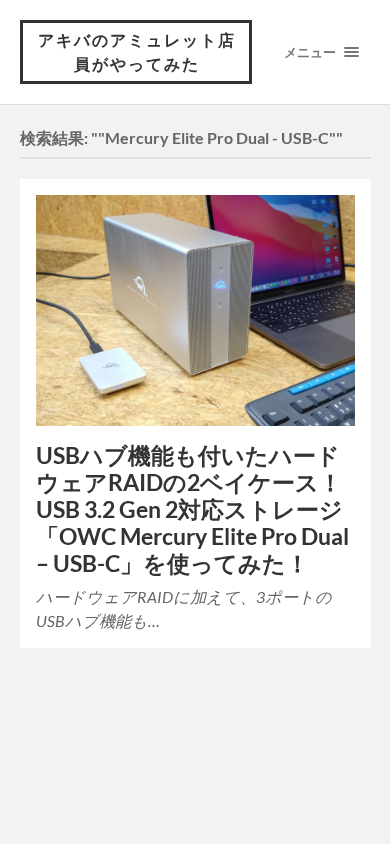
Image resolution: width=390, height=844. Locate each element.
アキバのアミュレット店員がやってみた (137, 51)
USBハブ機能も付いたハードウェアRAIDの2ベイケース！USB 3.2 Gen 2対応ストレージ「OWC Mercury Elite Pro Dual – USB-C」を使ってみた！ (192, 509)
